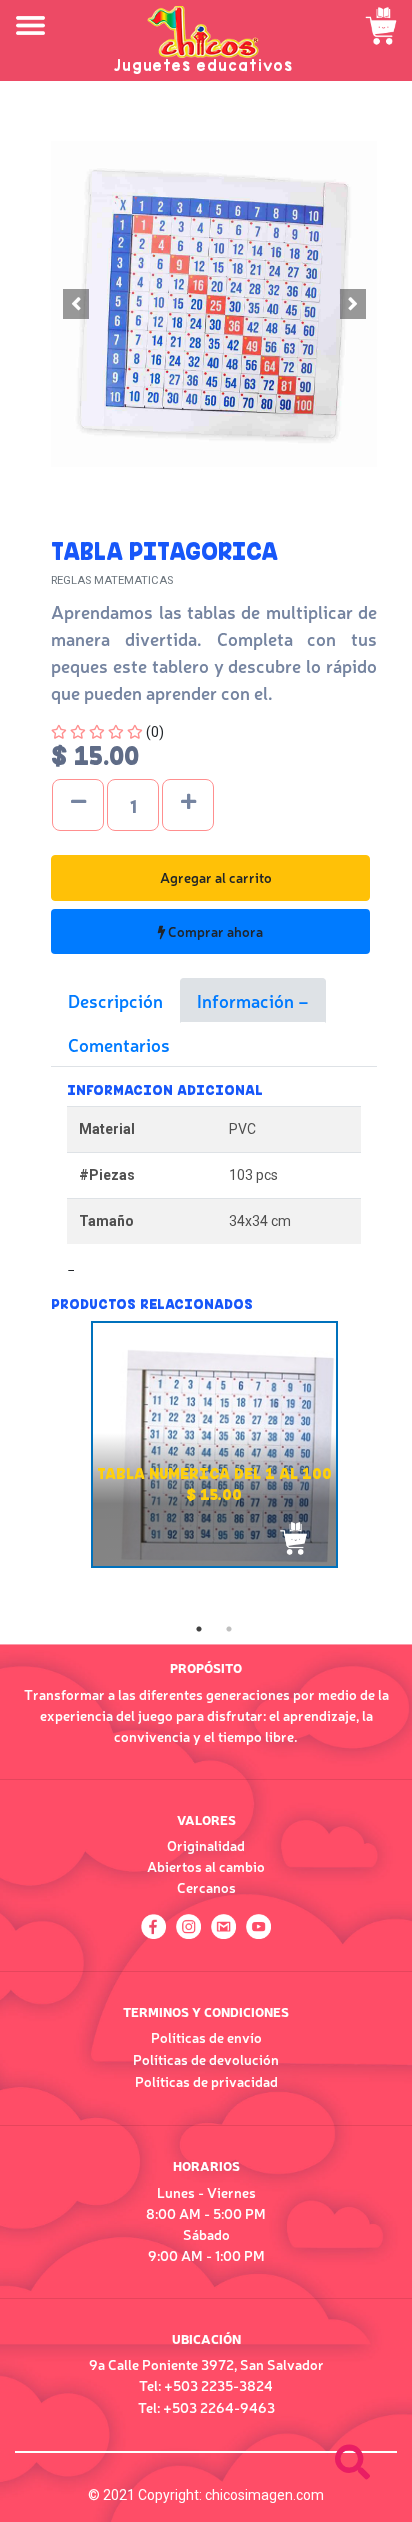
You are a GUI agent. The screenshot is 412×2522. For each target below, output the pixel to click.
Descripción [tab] (115, 1000)
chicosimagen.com (264, 2495)
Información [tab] (247, 1000)
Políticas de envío (206, 2037)
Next (392, 1467)
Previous (36, 1467)
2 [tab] (229, 1629)
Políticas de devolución (206, 2059)
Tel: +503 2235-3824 (206, 2385)
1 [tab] (199, 1629)
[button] (75, 304)
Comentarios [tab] (119, 1044)
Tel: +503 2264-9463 (206, 2407)
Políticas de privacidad (206, 2081)
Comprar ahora (214, 931)
